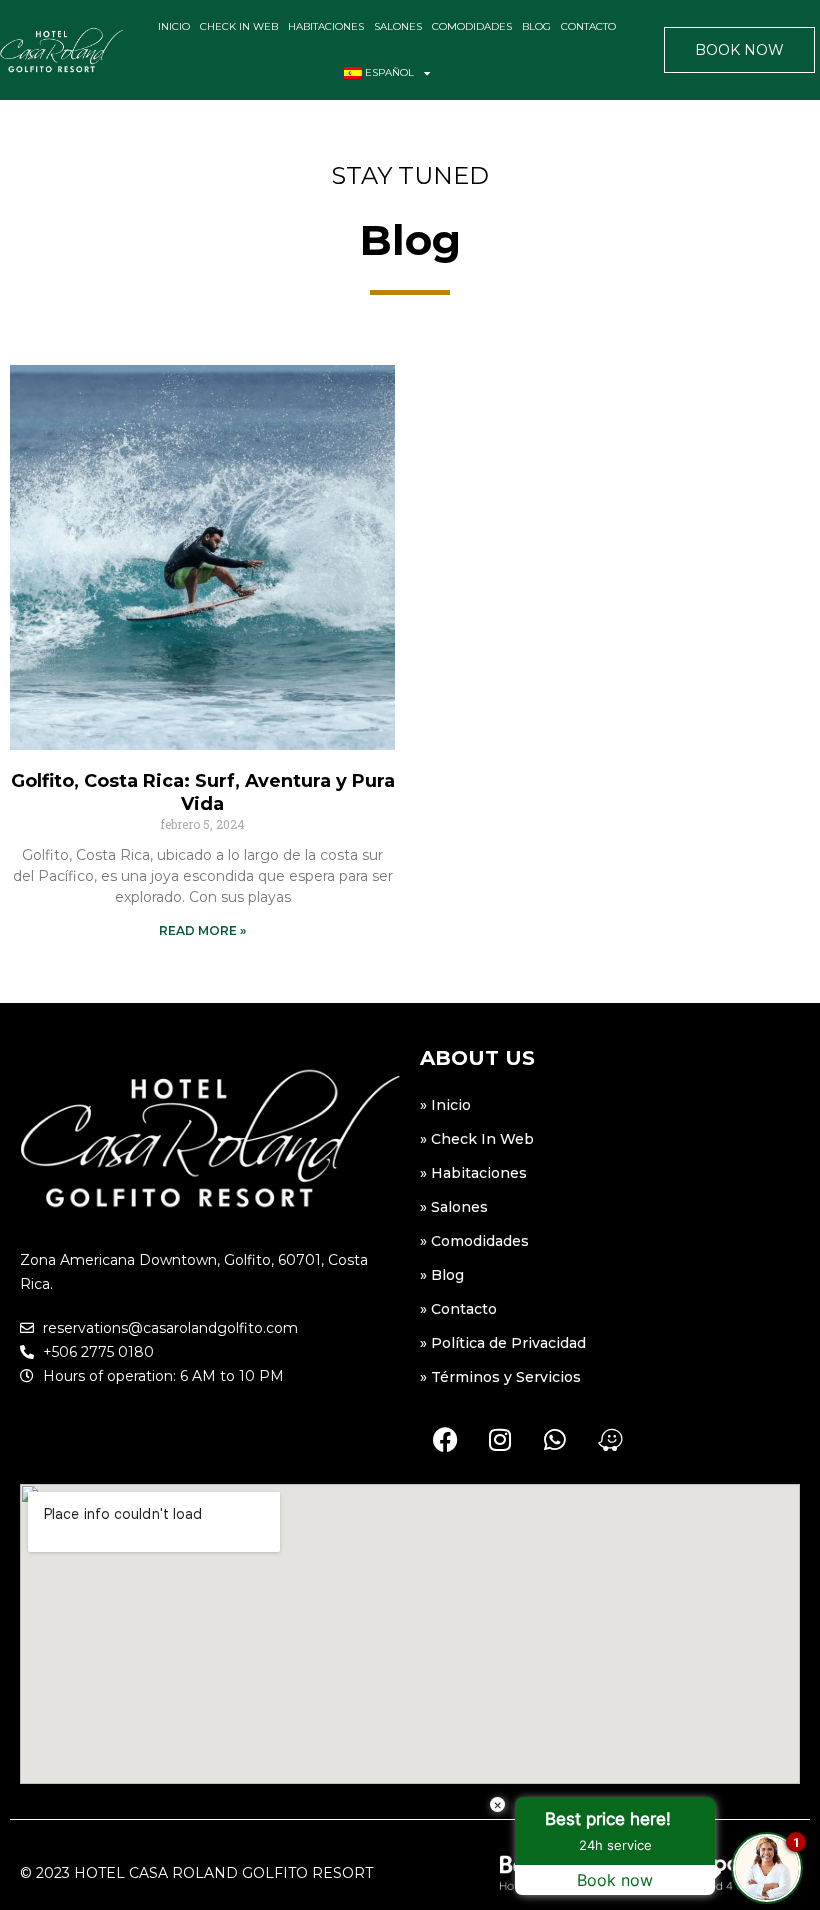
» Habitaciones (473, 1173)
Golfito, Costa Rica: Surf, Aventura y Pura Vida (203, 792)
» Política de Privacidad (503, 1343)
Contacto (588, 26)
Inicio (174, 26)
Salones (398, 26)
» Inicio (445, 1105)
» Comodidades (474, 1241)
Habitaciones (326, 26)
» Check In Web (477, 1139)
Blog (536, 26)
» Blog (442, 1275)
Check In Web (239, 26)
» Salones (454, 1207)
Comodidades (472, 26)
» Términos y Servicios (500, 1377)
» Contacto (458, 1309)
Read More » (202, 930)
